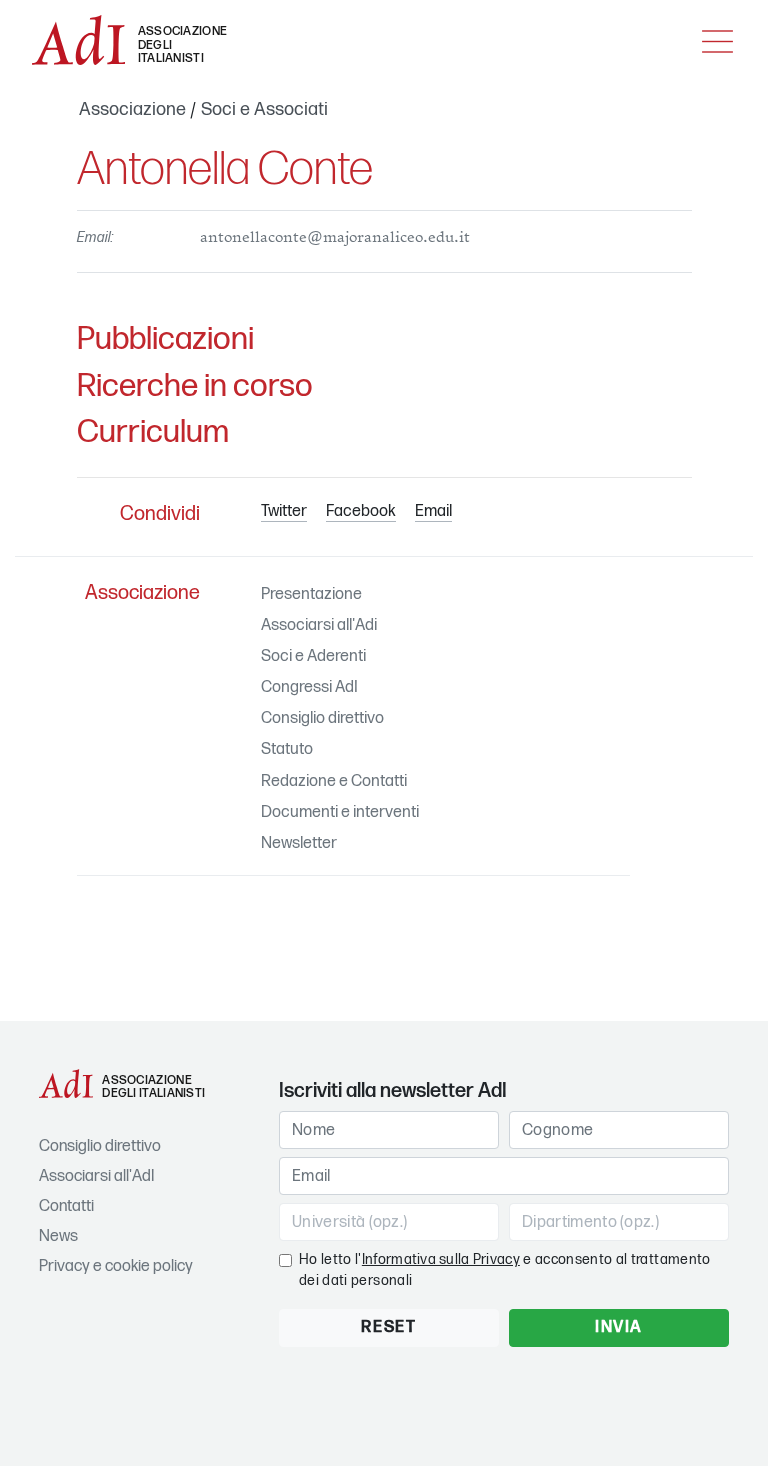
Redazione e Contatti (334, 781)
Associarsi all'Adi (319, 625)
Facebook (361, 511)
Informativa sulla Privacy (441, 1259)
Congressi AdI (309, 687)
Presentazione (311, 594)
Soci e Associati (264, 109)
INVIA (619, 1327)
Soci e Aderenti (313, 656)
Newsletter (299, 843)
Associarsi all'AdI (96, 1176)
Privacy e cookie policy (116, 1266)
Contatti (66, 1206)
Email (433, 511)
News (58, 1236)
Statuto (287, 749)
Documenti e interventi (340, 812)
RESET (388, 1327)
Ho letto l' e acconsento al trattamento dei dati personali (505, 1270)
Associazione (132, 109)
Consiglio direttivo (322, 718)
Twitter (284, 511)
